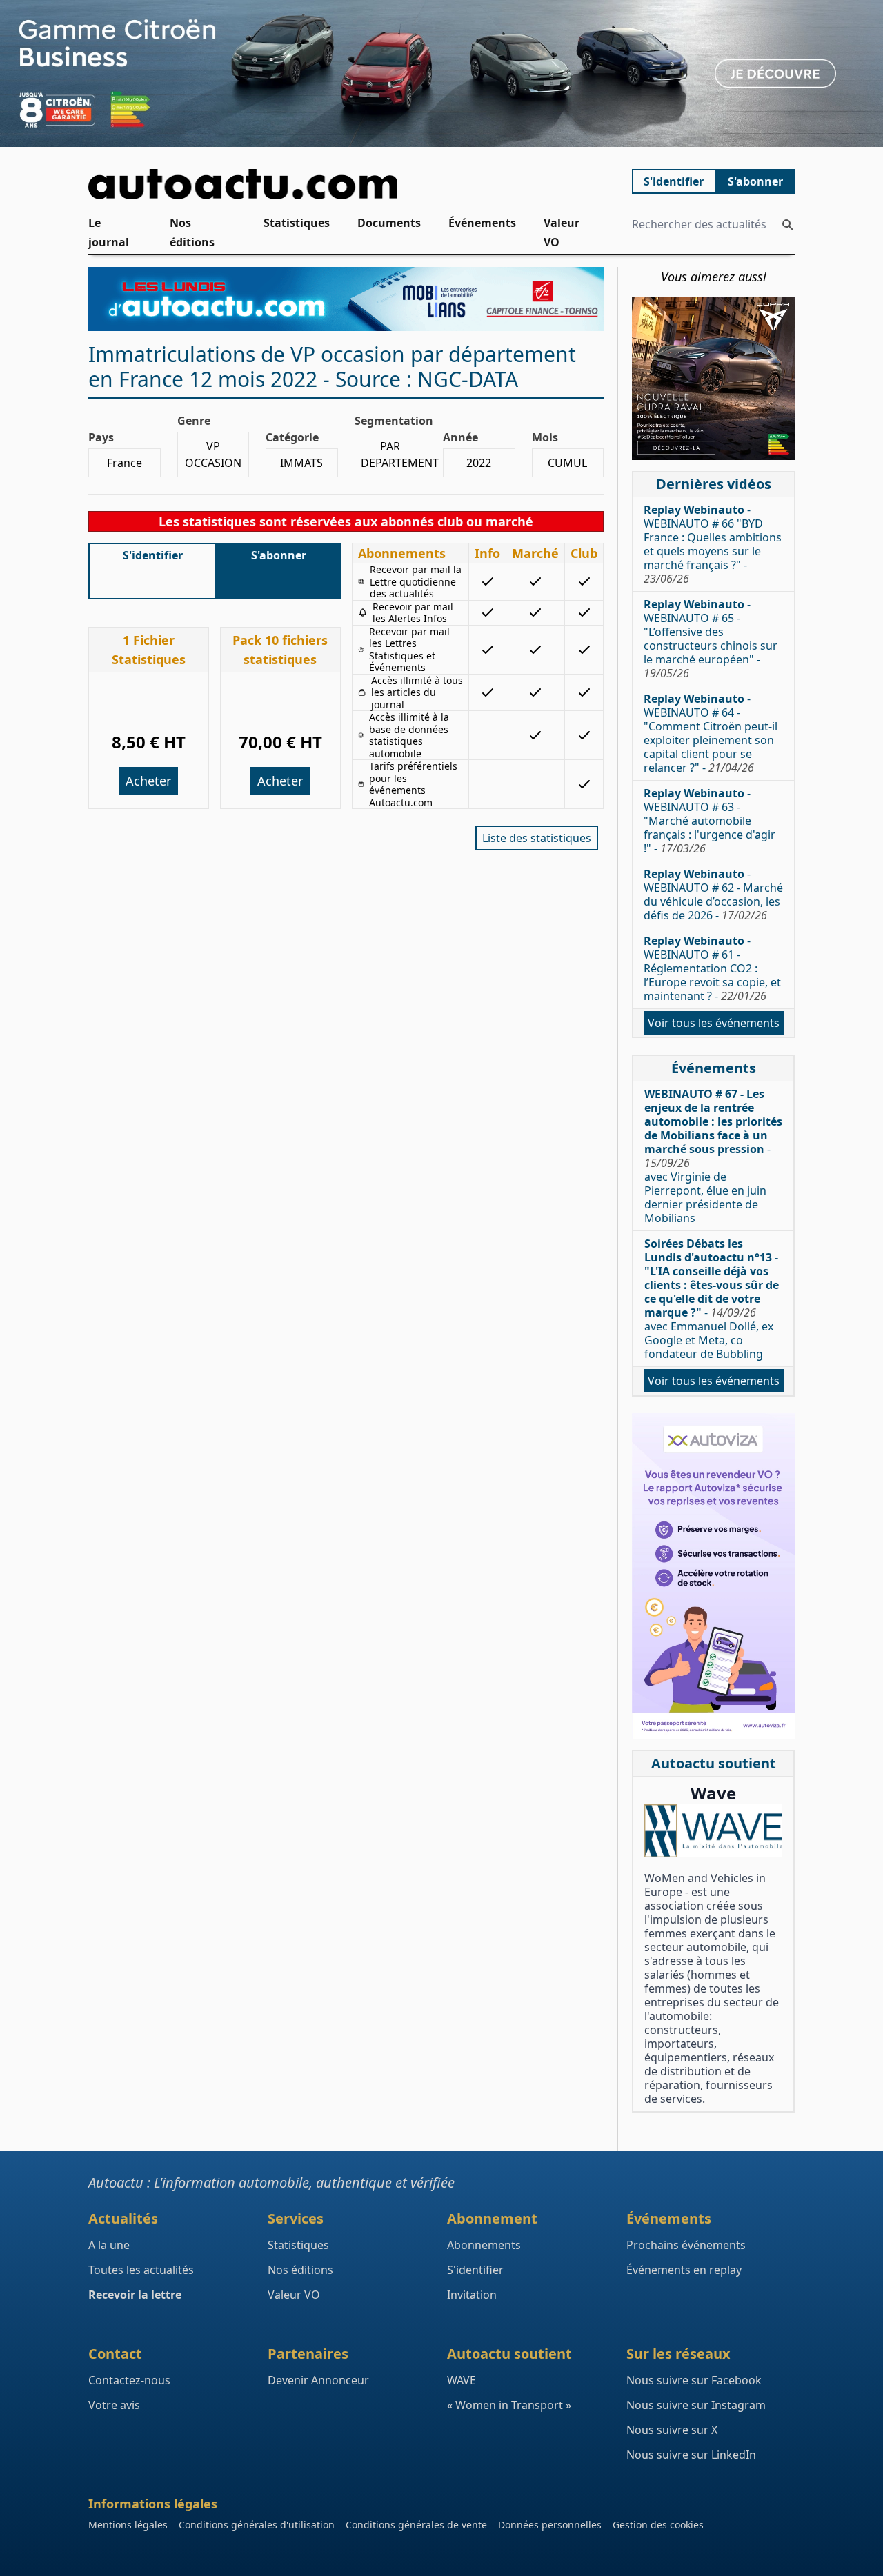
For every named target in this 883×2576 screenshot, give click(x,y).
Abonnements (484, 2245)
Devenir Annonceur (318, 2380)
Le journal (109, 233)
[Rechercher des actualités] (788, 225)
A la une (109, 2245)
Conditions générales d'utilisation (257, 2525)
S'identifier (674, 181)
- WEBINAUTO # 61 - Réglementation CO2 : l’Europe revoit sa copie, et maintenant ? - (712, 968)
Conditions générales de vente (416, 2525)
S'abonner (755, 181)
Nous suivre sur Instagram (696, 2405)
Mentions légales (128, 2525)
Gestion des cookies (658, 2525)
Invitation (472, 2295)
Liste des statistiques (537, 838)
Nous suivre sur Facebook (694, 2380)
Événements (482, 223)
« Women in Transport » (509, 2405)
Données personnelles (550, 2525)
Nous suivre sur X (672, 2430)
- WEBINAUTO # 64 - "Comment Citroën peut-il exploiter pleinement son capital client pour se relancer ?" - (711, 733)
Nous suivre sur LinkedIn (691, 2455)
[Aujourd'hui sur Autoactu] (346, 184)
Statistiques (297, 223)
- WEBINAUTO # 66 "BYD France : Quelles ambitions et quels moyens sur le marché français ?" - (713, 544)
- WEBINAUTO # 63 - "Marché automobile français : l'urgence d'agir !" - (710, 821)
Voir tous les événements (714, 1023)
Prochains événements (686, 2245)
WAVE (462, 2380)
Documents (389, 223)
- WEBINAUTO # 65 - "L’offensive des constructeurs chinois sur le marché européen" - (711, 639)
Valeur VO (562, 233)
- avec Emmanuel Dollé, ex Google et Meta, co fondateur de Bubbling (712, 1299)
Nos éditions (192, 233)
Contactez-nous (129, 2380)
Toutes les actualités (141, 2270)
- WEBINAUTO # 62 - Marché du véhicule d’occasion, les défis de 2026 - (713, 895)
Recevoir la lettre (135, 2295)
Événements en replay (684, 2270)
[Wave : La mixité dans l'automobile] (713, 1831)
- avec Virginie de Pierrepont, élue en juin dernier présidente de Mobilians (713, 1156)
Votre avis (114, 2405)
